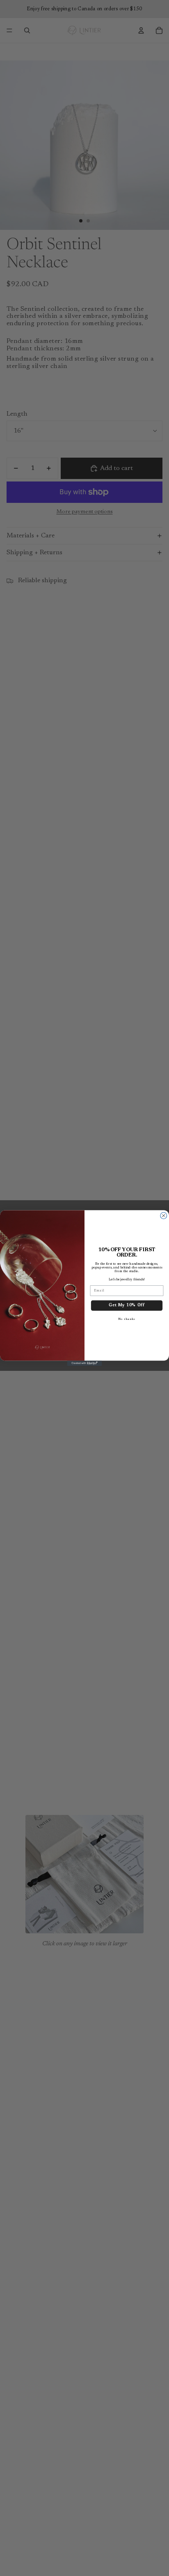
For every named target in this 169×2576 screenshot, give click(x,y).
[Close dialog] (164, 1215)
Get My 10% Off (127, 1305)
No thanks (127, 1319)
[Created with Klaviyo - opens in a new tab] (85, 1363)
